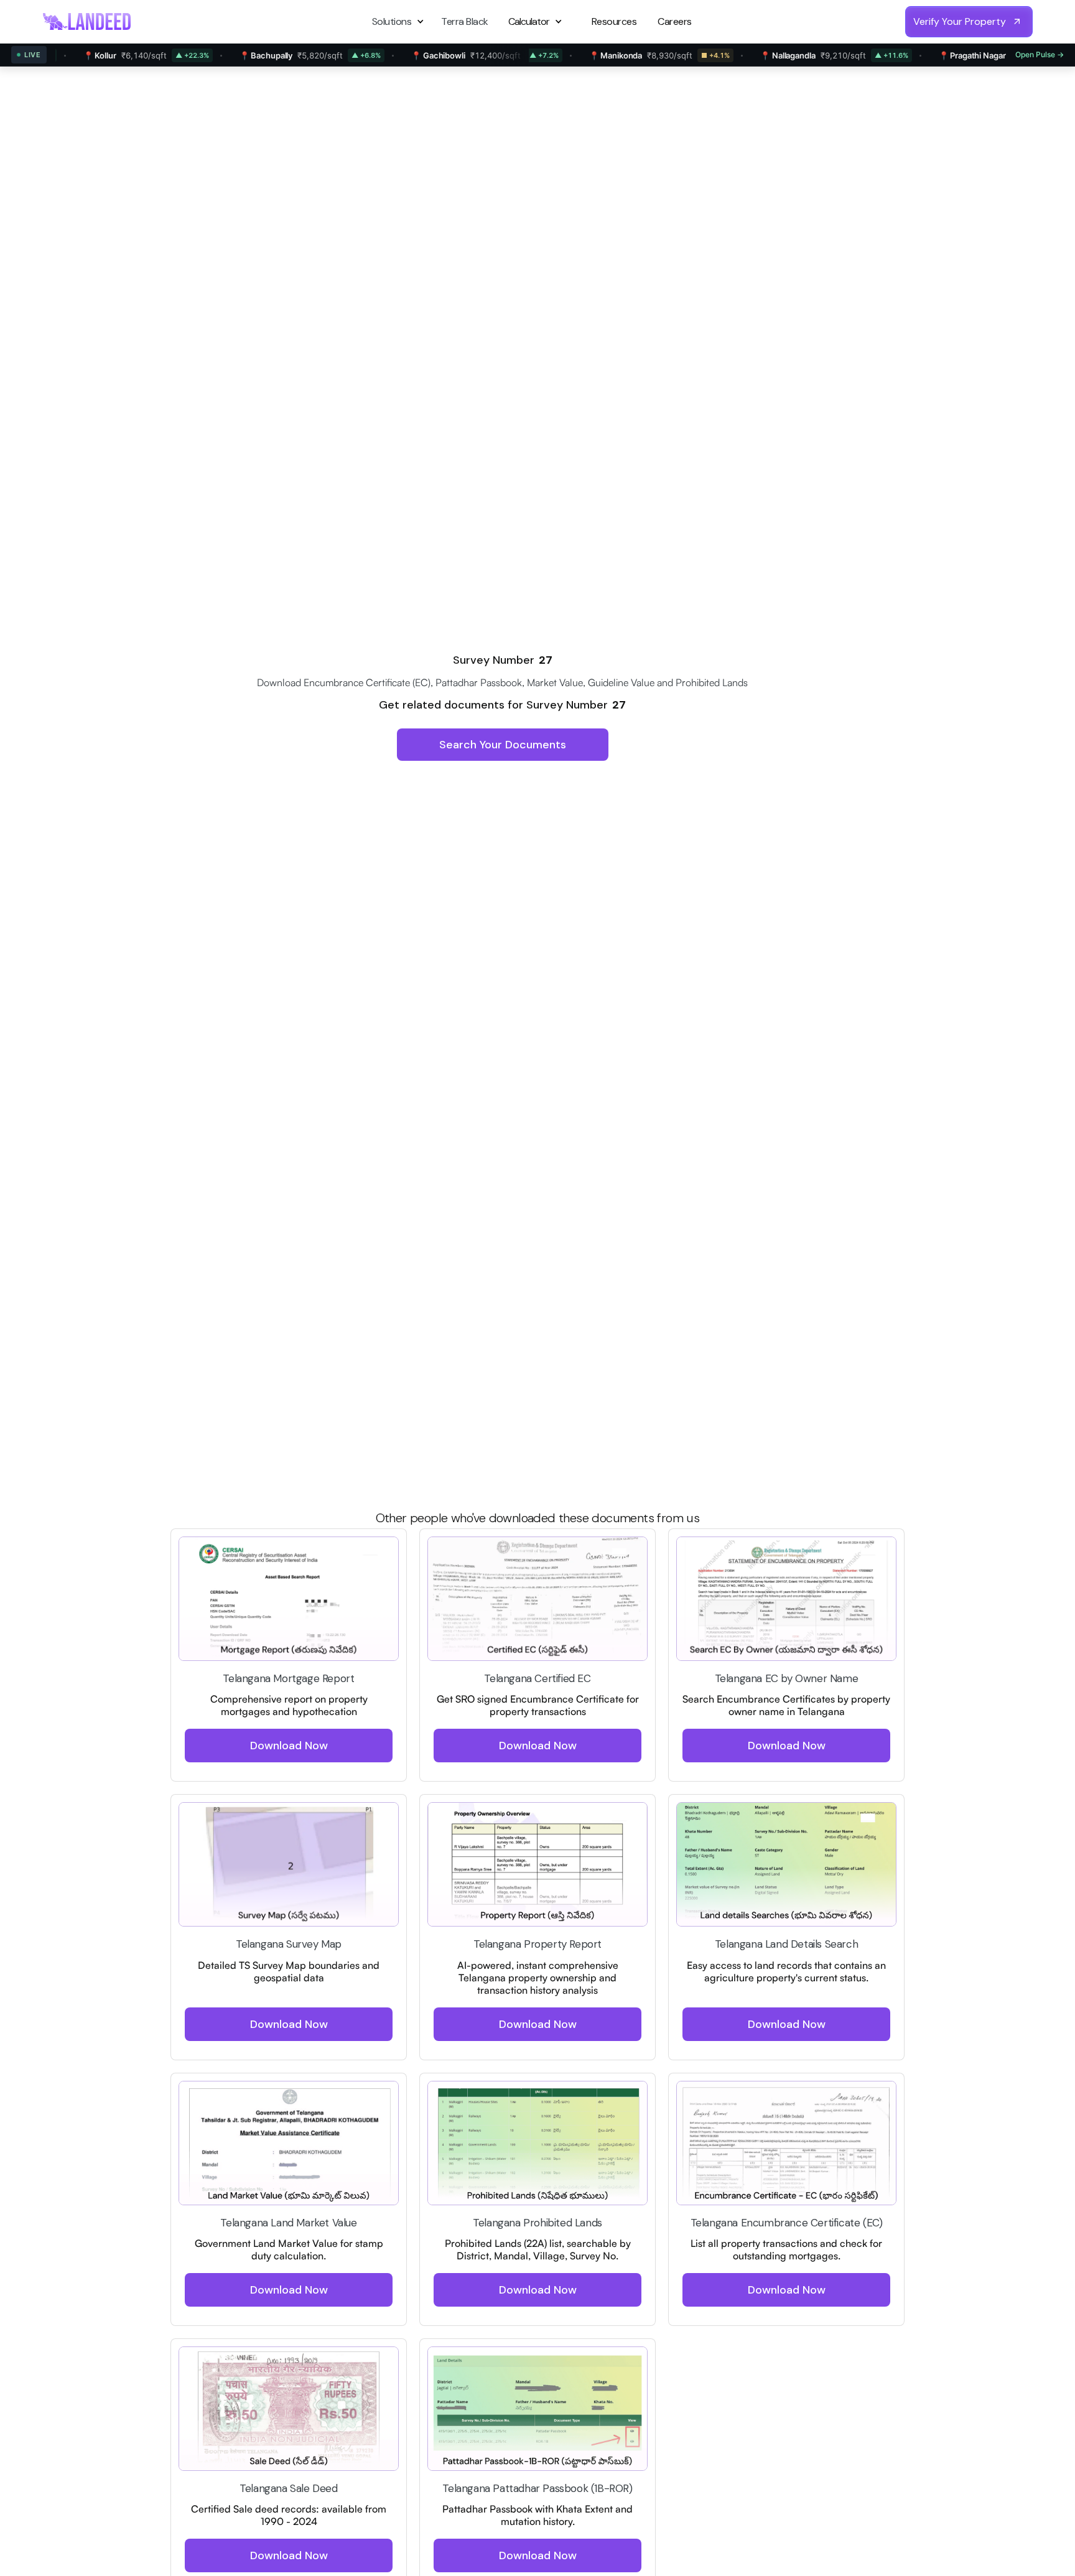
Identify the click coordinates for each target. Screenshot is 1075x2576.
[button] (400, 21)
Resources (614, 21)
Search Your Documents (503, 745)
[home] (87, 21)
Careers (675, 21)
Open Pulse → (1040, 54)
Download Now (289, 1746)
